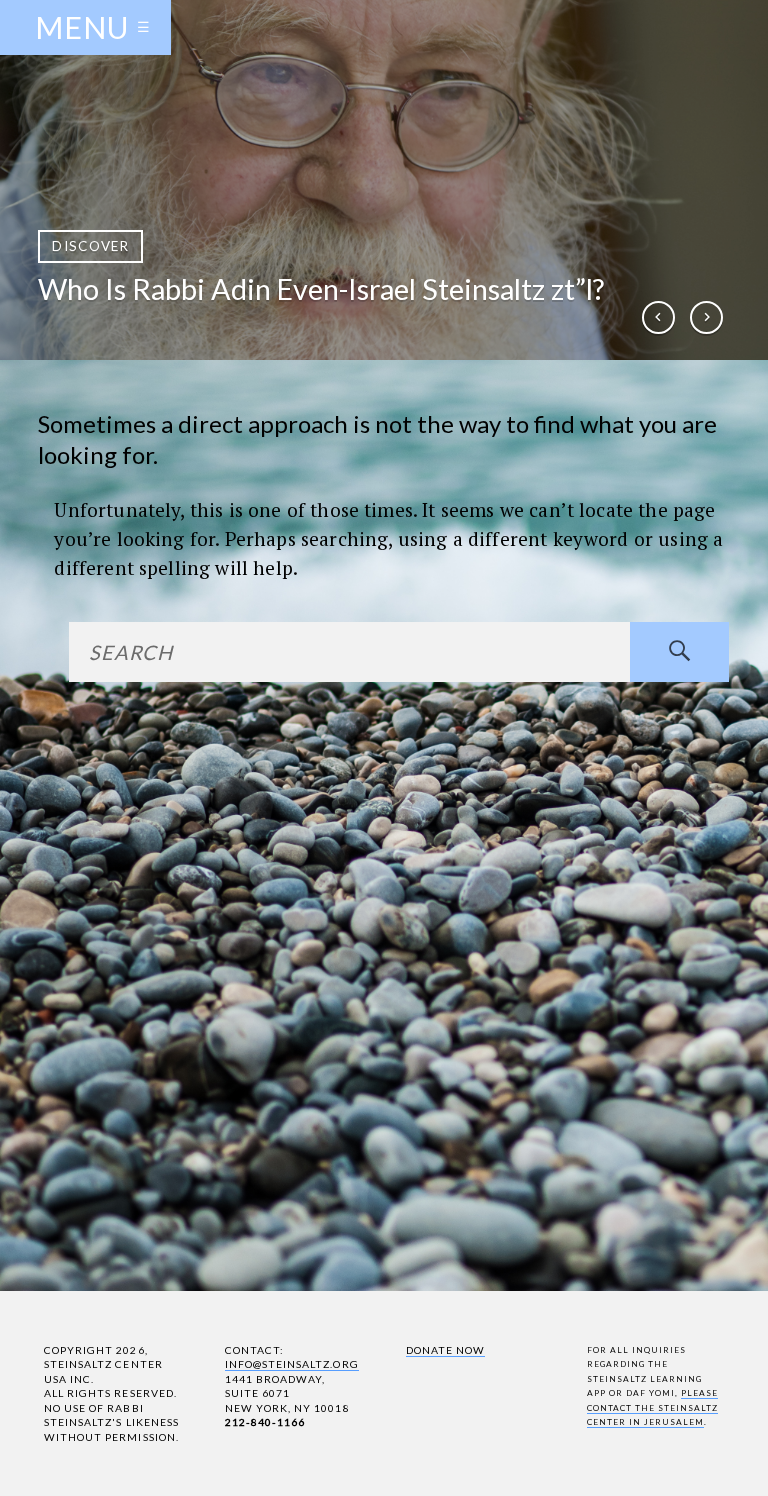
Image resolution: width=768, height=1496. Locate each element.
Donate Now (445, 1350)
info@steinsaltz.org (292, 1364)
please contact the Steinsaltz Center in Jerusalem (653, 1407)
